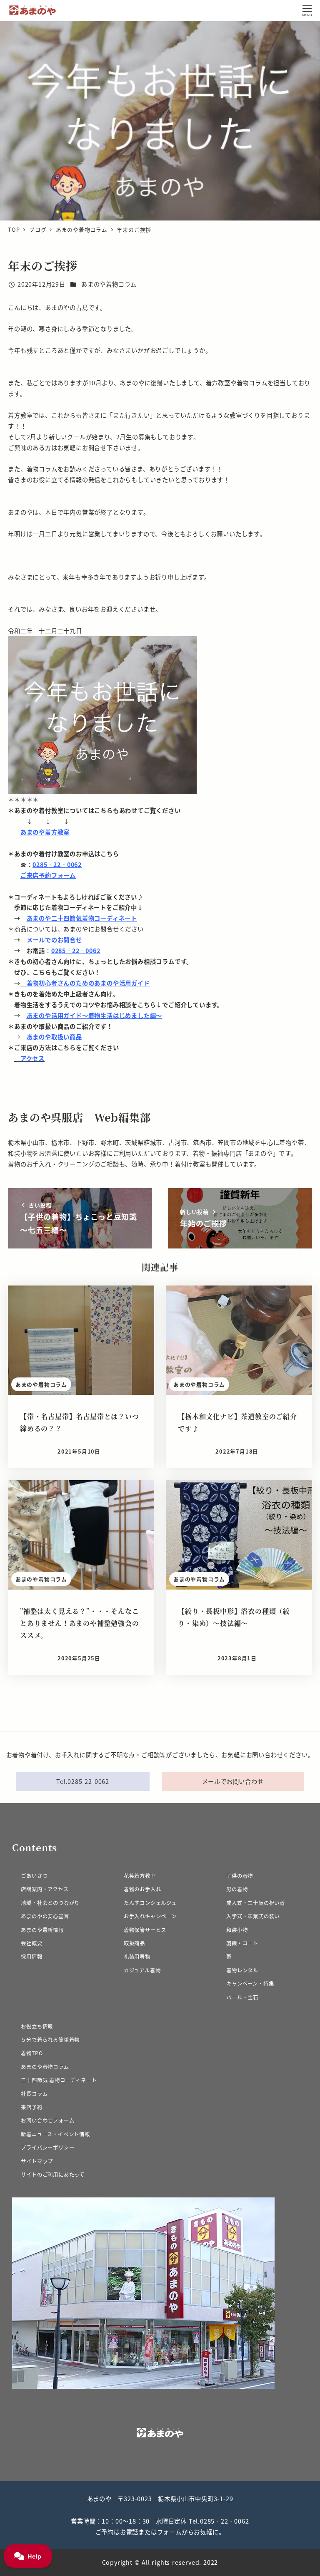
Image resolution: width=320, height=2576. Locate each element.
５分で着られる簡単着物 (50, 2040)
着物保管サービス (145, 1930)
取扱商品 (134, 1943)
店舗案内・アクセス (45, 1889)
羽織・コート (242, 1943)
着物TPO (32, 2053)
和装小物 (237, 1930)
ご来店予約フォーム (48, 875)
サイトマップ (37, 2161)
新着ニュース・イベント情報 (55, 2134)
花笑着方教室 (140, 1876)
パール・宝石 (242, 1997)
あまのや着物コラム (109, 284)
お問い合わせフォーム (47, 2120)
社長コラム (34, 2094)
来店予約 (31, 2107)
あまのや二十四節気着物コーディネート (82, 918)
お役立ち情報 (37, 2026)
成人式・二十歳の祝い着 (256, 1903)
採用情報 (31, 1957)
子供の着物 (240, 1876)
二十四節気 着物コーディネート (59, 2080)
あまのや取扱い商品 (54, 1037)
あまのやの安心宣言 (45, 1916)
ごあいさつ (34, 1876)
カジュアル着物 (142, 1970)
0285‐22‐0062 (57, 864)
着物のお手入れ (142, 1889)
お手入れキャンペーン (150, 1916)
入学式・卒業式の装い (253, 1916)
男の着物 (237, 1889)
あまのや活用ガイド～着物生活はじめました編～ (95, 1015)
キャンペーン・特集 (250, 1984)
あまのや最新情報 (42, 1930)
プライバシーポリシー (47, 2147)
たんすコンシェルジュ (150, 1903)
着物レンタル (242, 1970)
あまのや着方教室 (45, 832)
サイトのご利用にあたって (53, 2175)
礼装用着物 (137, 1957)
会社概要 (31, 1943)
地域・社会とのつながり (50, 1903)
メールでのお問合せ (54, 940)
